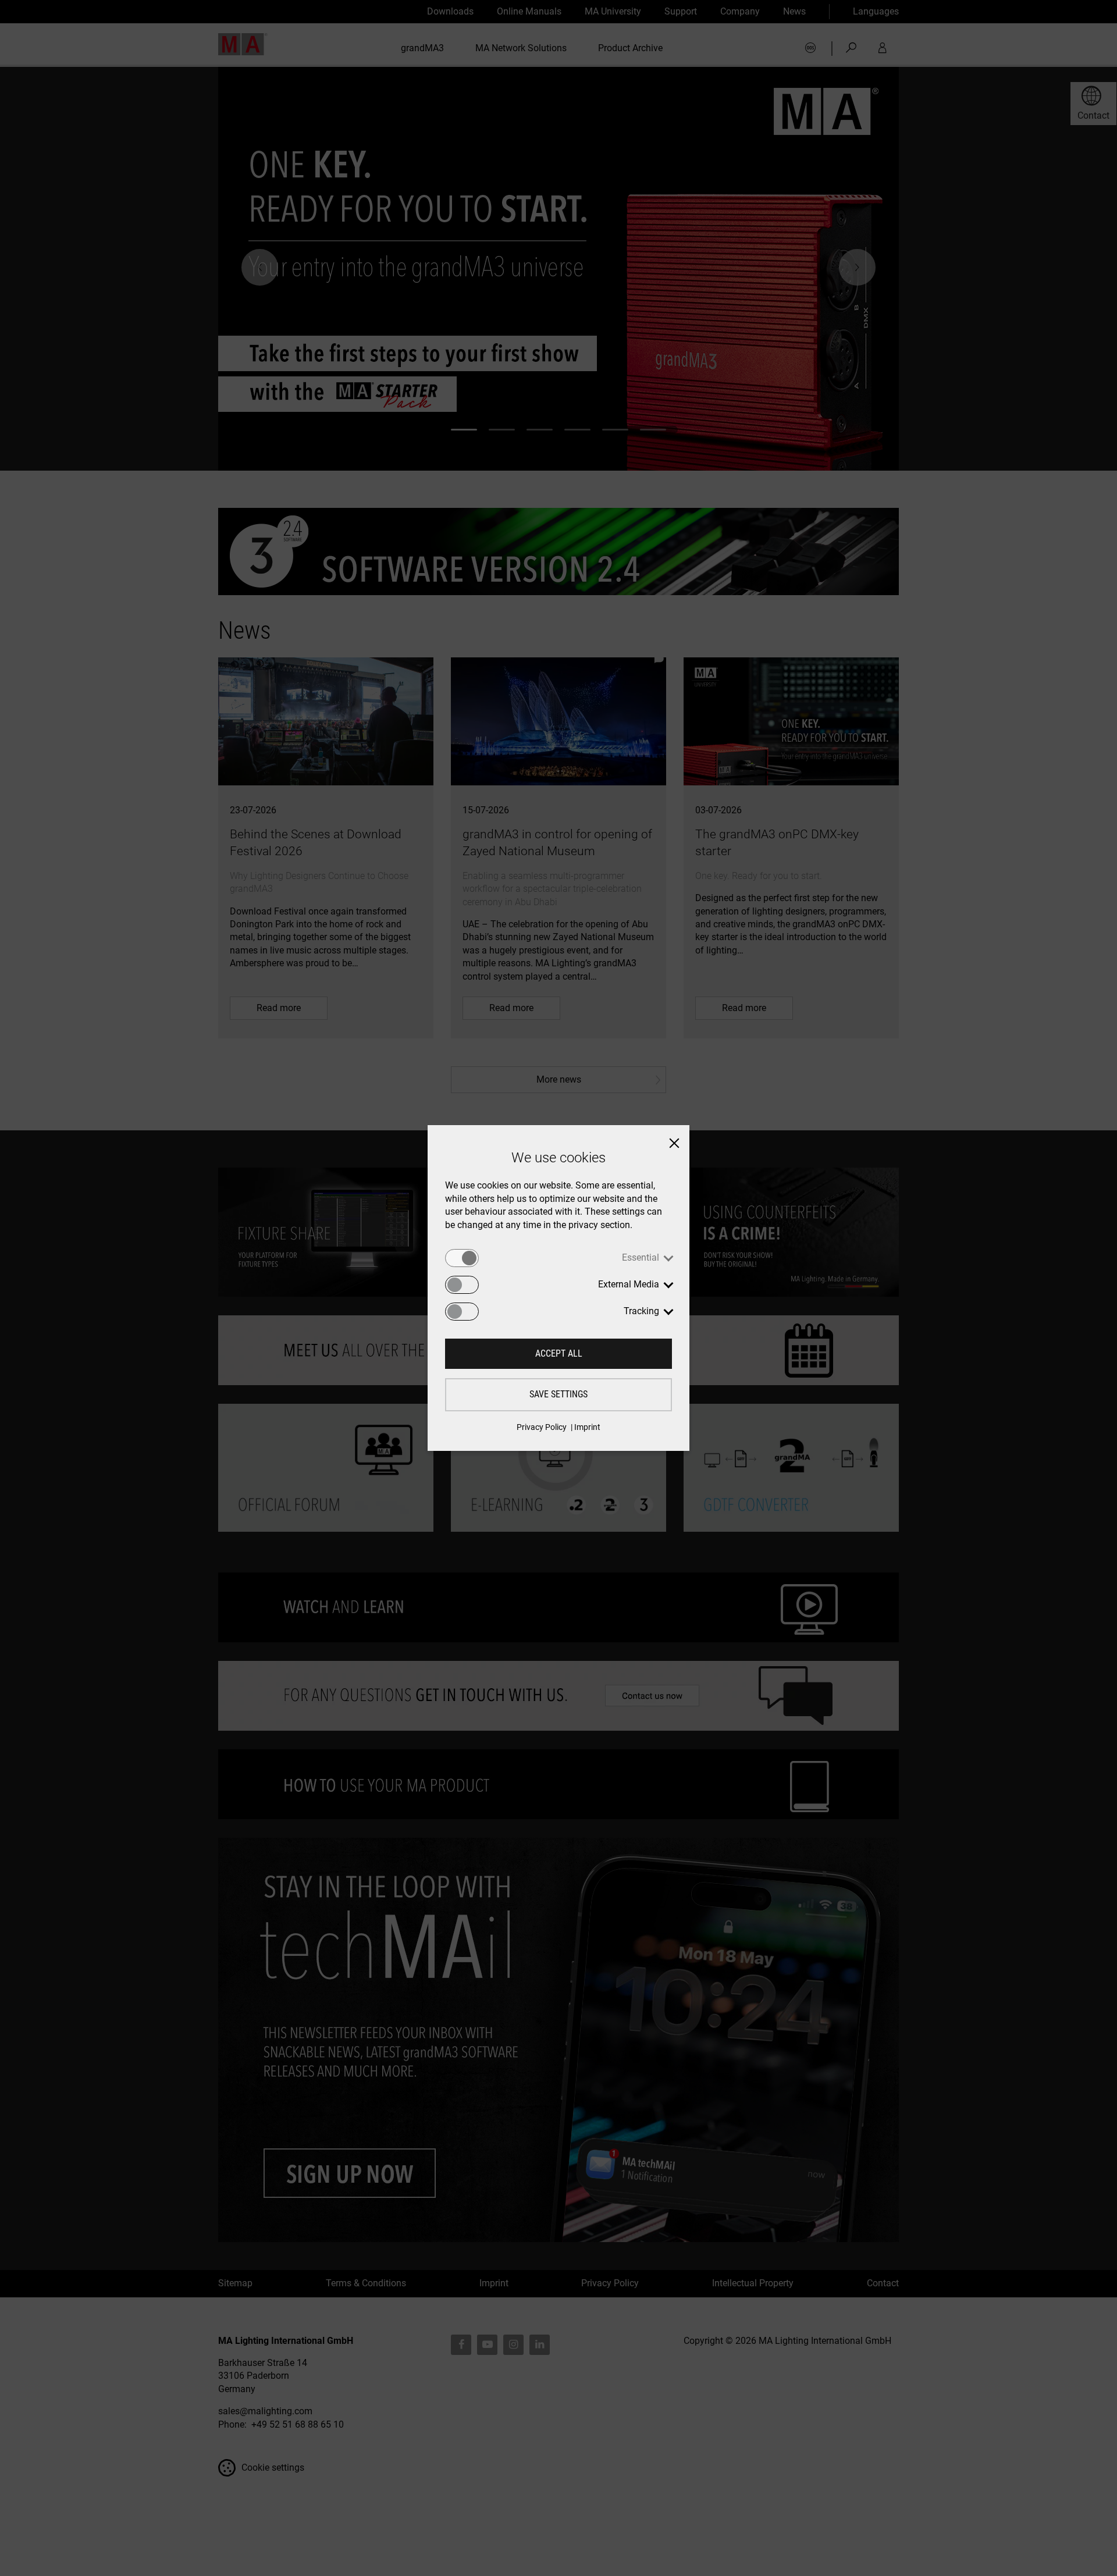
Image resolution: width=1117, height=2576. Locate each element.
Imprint (587, 1427)
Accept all (559, 1353)
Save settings (558, 1394)
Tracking (641, 1311)
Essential (641, 1257)
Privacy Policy (542, 1427)
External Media (629, 1284)
